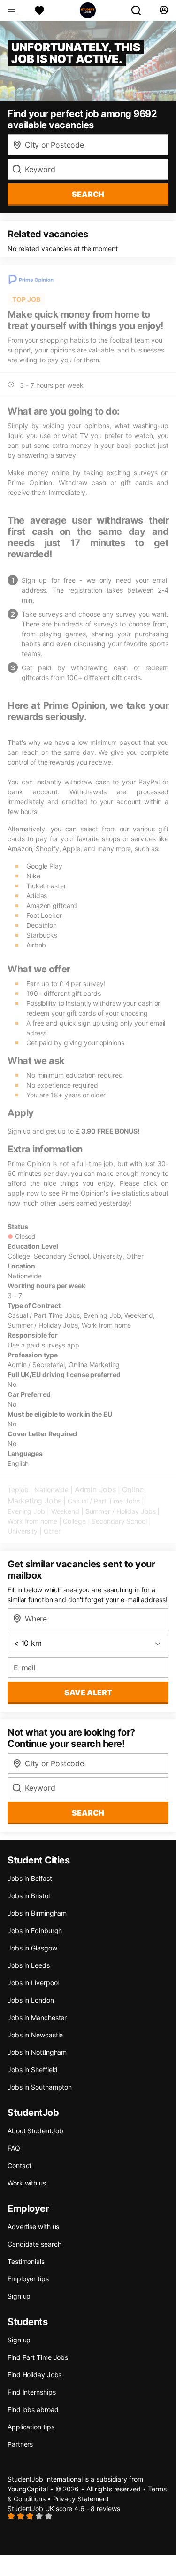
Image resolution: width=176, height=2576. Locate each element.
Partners (20, 2444)
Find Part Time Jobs (38, 2357)
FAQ (14, 2148)
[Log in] (164, 10)
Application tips (31, 2427)
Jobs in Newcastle (35, 2035)
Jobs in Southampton (40, 2087)
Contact (19, 2165)
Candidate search (34, 2244)
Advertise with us (33, 2227)
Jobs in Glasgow (32, 1948)
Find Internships (31, 2392)
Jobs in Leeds (29, 1965)
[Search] (140, 10)
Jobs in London (31, 2000)
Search (88, 194)
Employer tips (28, 2279)
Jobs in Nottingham (37, 2052)
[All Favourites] (39, 10)
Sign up (19, 2296)
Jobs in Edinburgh (35, 1930)
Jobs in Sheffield (33, 2070)
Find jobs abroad (33, 2409)
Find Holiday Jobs (34, 2375)
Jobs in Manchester (37, 2017)
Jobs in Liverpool (33, 1983)
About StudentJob (35, 2131)
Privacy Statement (81, 2499)
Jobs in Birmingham (37, 1913)
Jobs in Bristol (29, 1896)
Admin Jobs (95, 1489)
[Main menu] (11, 10)
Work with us (27, 2183)
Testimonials (26, 2261)
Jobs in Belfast (30, 1878)
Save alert (88, 1692)
